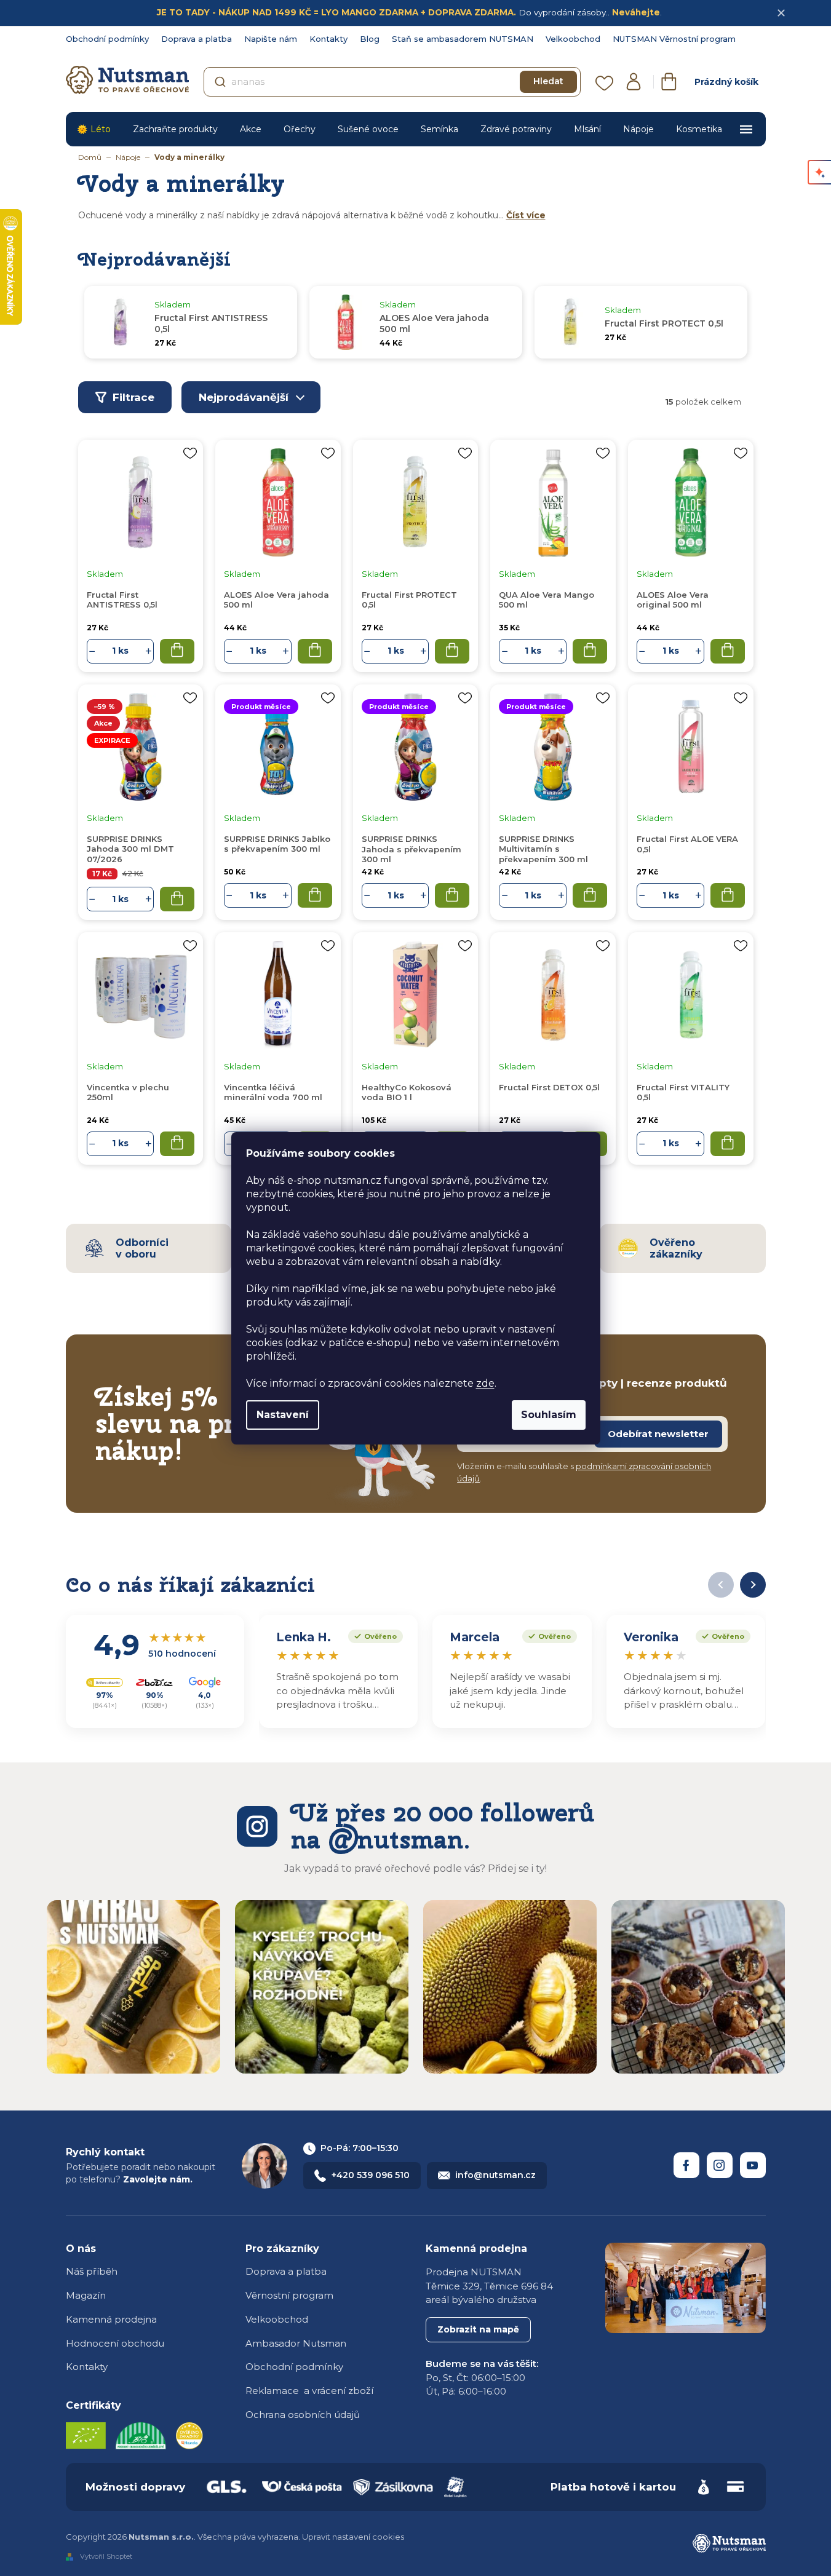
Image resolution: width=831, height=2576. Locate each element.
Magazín (86, 2295)
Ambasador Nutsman (296, 2343)
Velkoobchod (573, 39)
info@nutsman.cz (495, 2175)
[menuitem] (94, 129)
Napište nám (271, 39)
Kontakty (328, 39)
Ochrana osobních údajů (303, 2415)
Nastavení (283, 1415)
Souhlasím (549, 1415)
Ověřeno (372, 1635)
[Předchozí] (721, 1585)
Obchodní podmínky (107, 39)
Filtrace (133, 397)
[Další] (753, 1585)
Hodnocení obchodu (115, 2343)
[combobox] (392, 82)
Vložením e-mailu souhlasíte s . (584, 1472)
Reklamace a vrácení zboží (309, 2391)
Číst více (526, 215)
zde (485, 1383)
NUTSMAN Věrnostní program (674, 39)
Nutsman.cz (686, 2165)
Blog (370, 39)
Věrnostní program (289, 2295)
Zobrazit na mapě (478, 2329)
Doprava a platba (197, 39)
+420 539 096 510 (371, 2175)
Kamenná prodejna (111, 2319)
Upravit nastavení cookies (353, 2537)
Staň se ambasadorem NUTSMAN (463, 39)
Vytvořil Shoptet (106, 2556)
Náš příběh (92, 2271)
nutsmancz (720, 2165)
